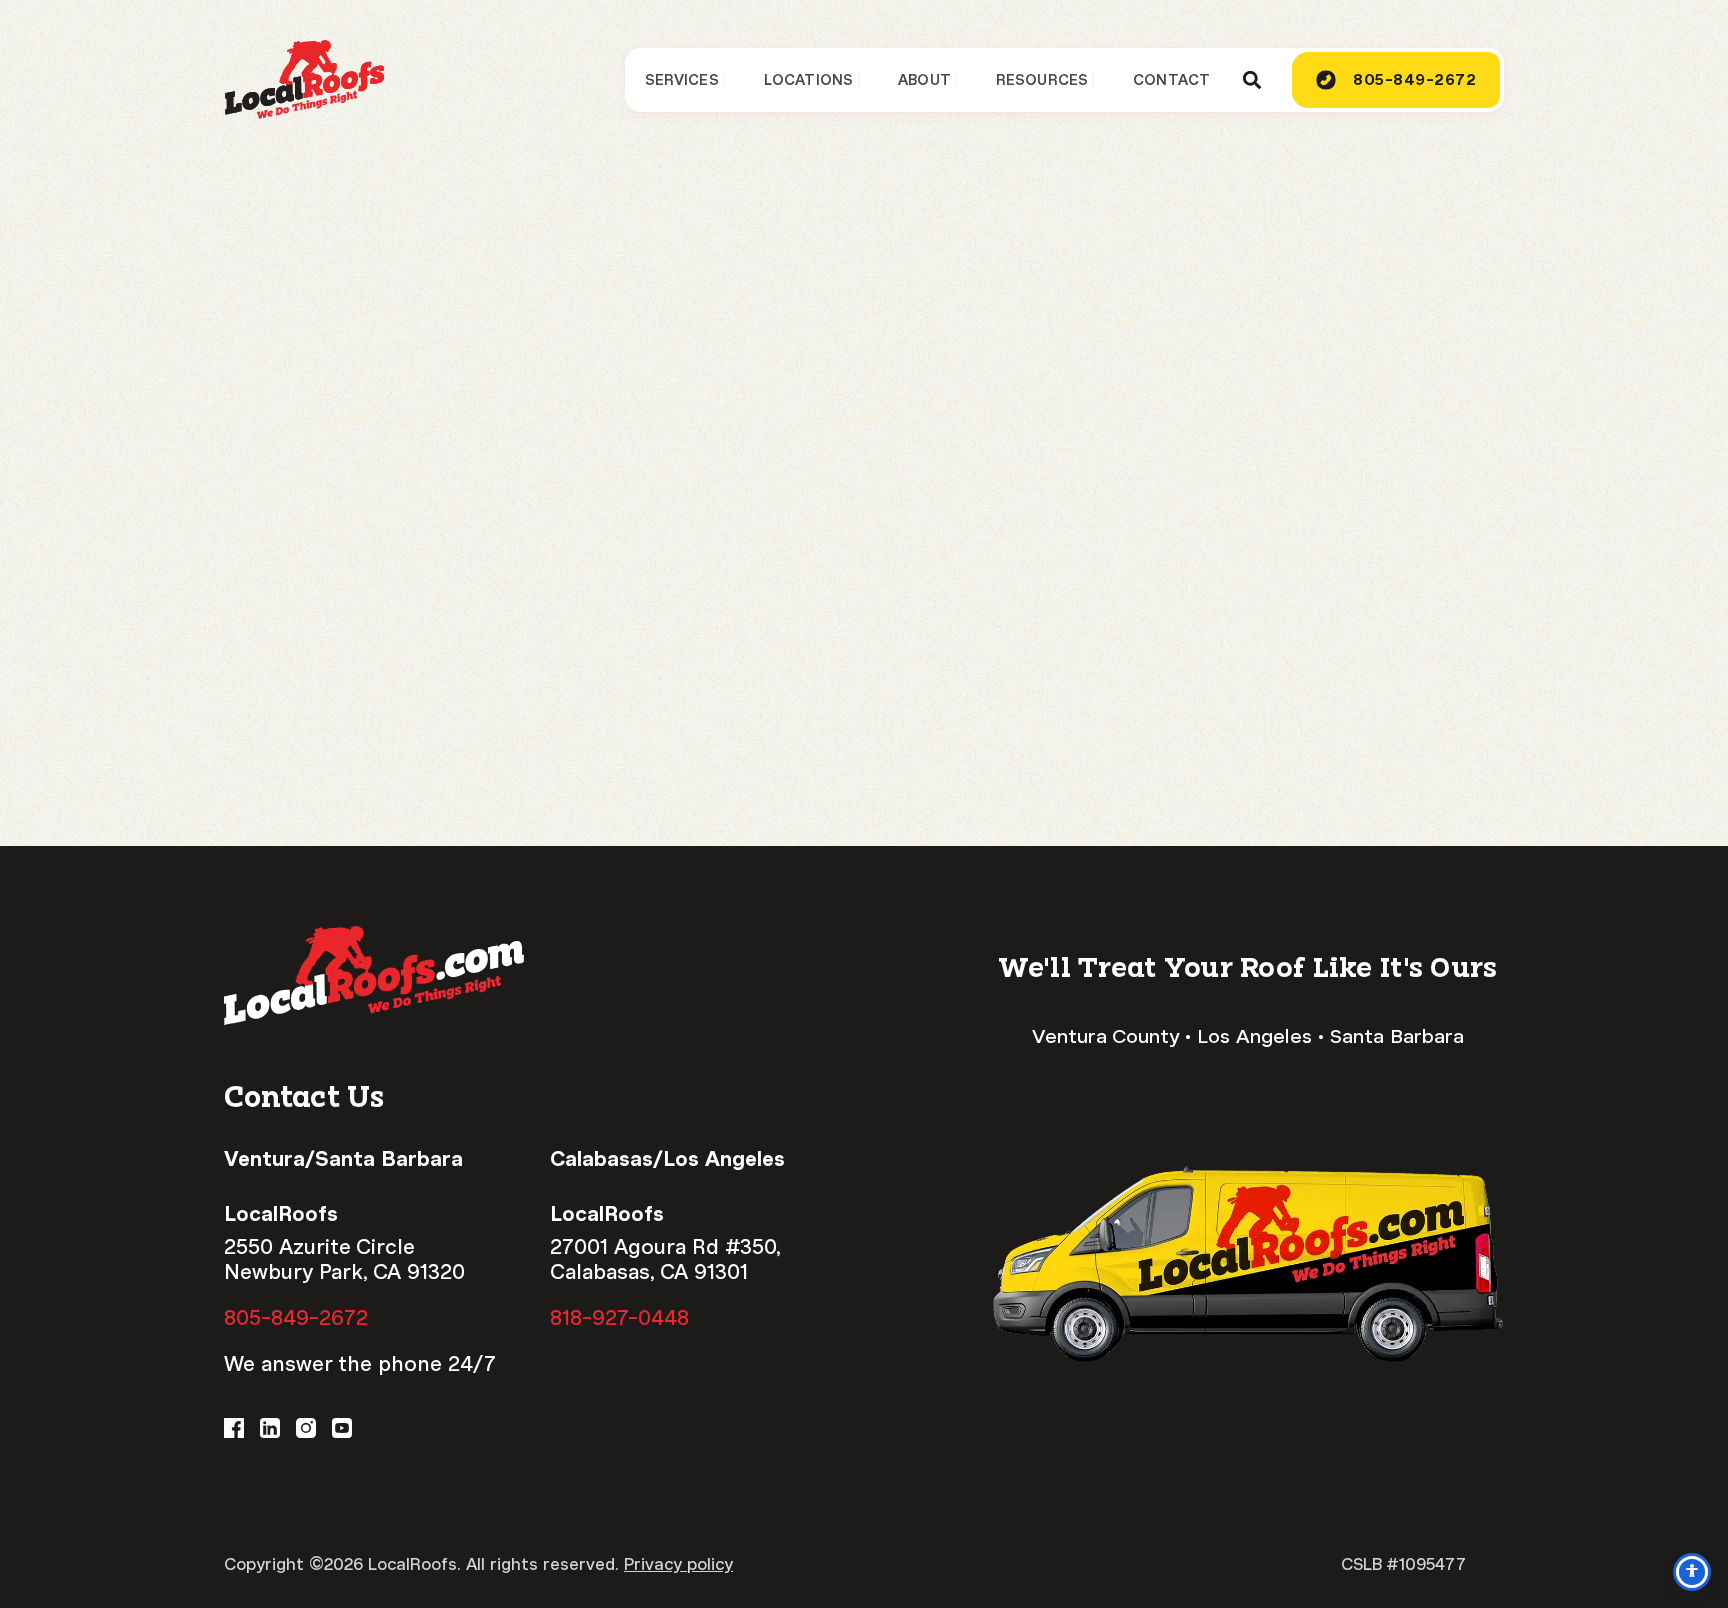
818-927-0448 (619, 1318)
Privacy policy (678, 1564)
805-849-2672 (296, 1318)
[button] (1251, 80)
